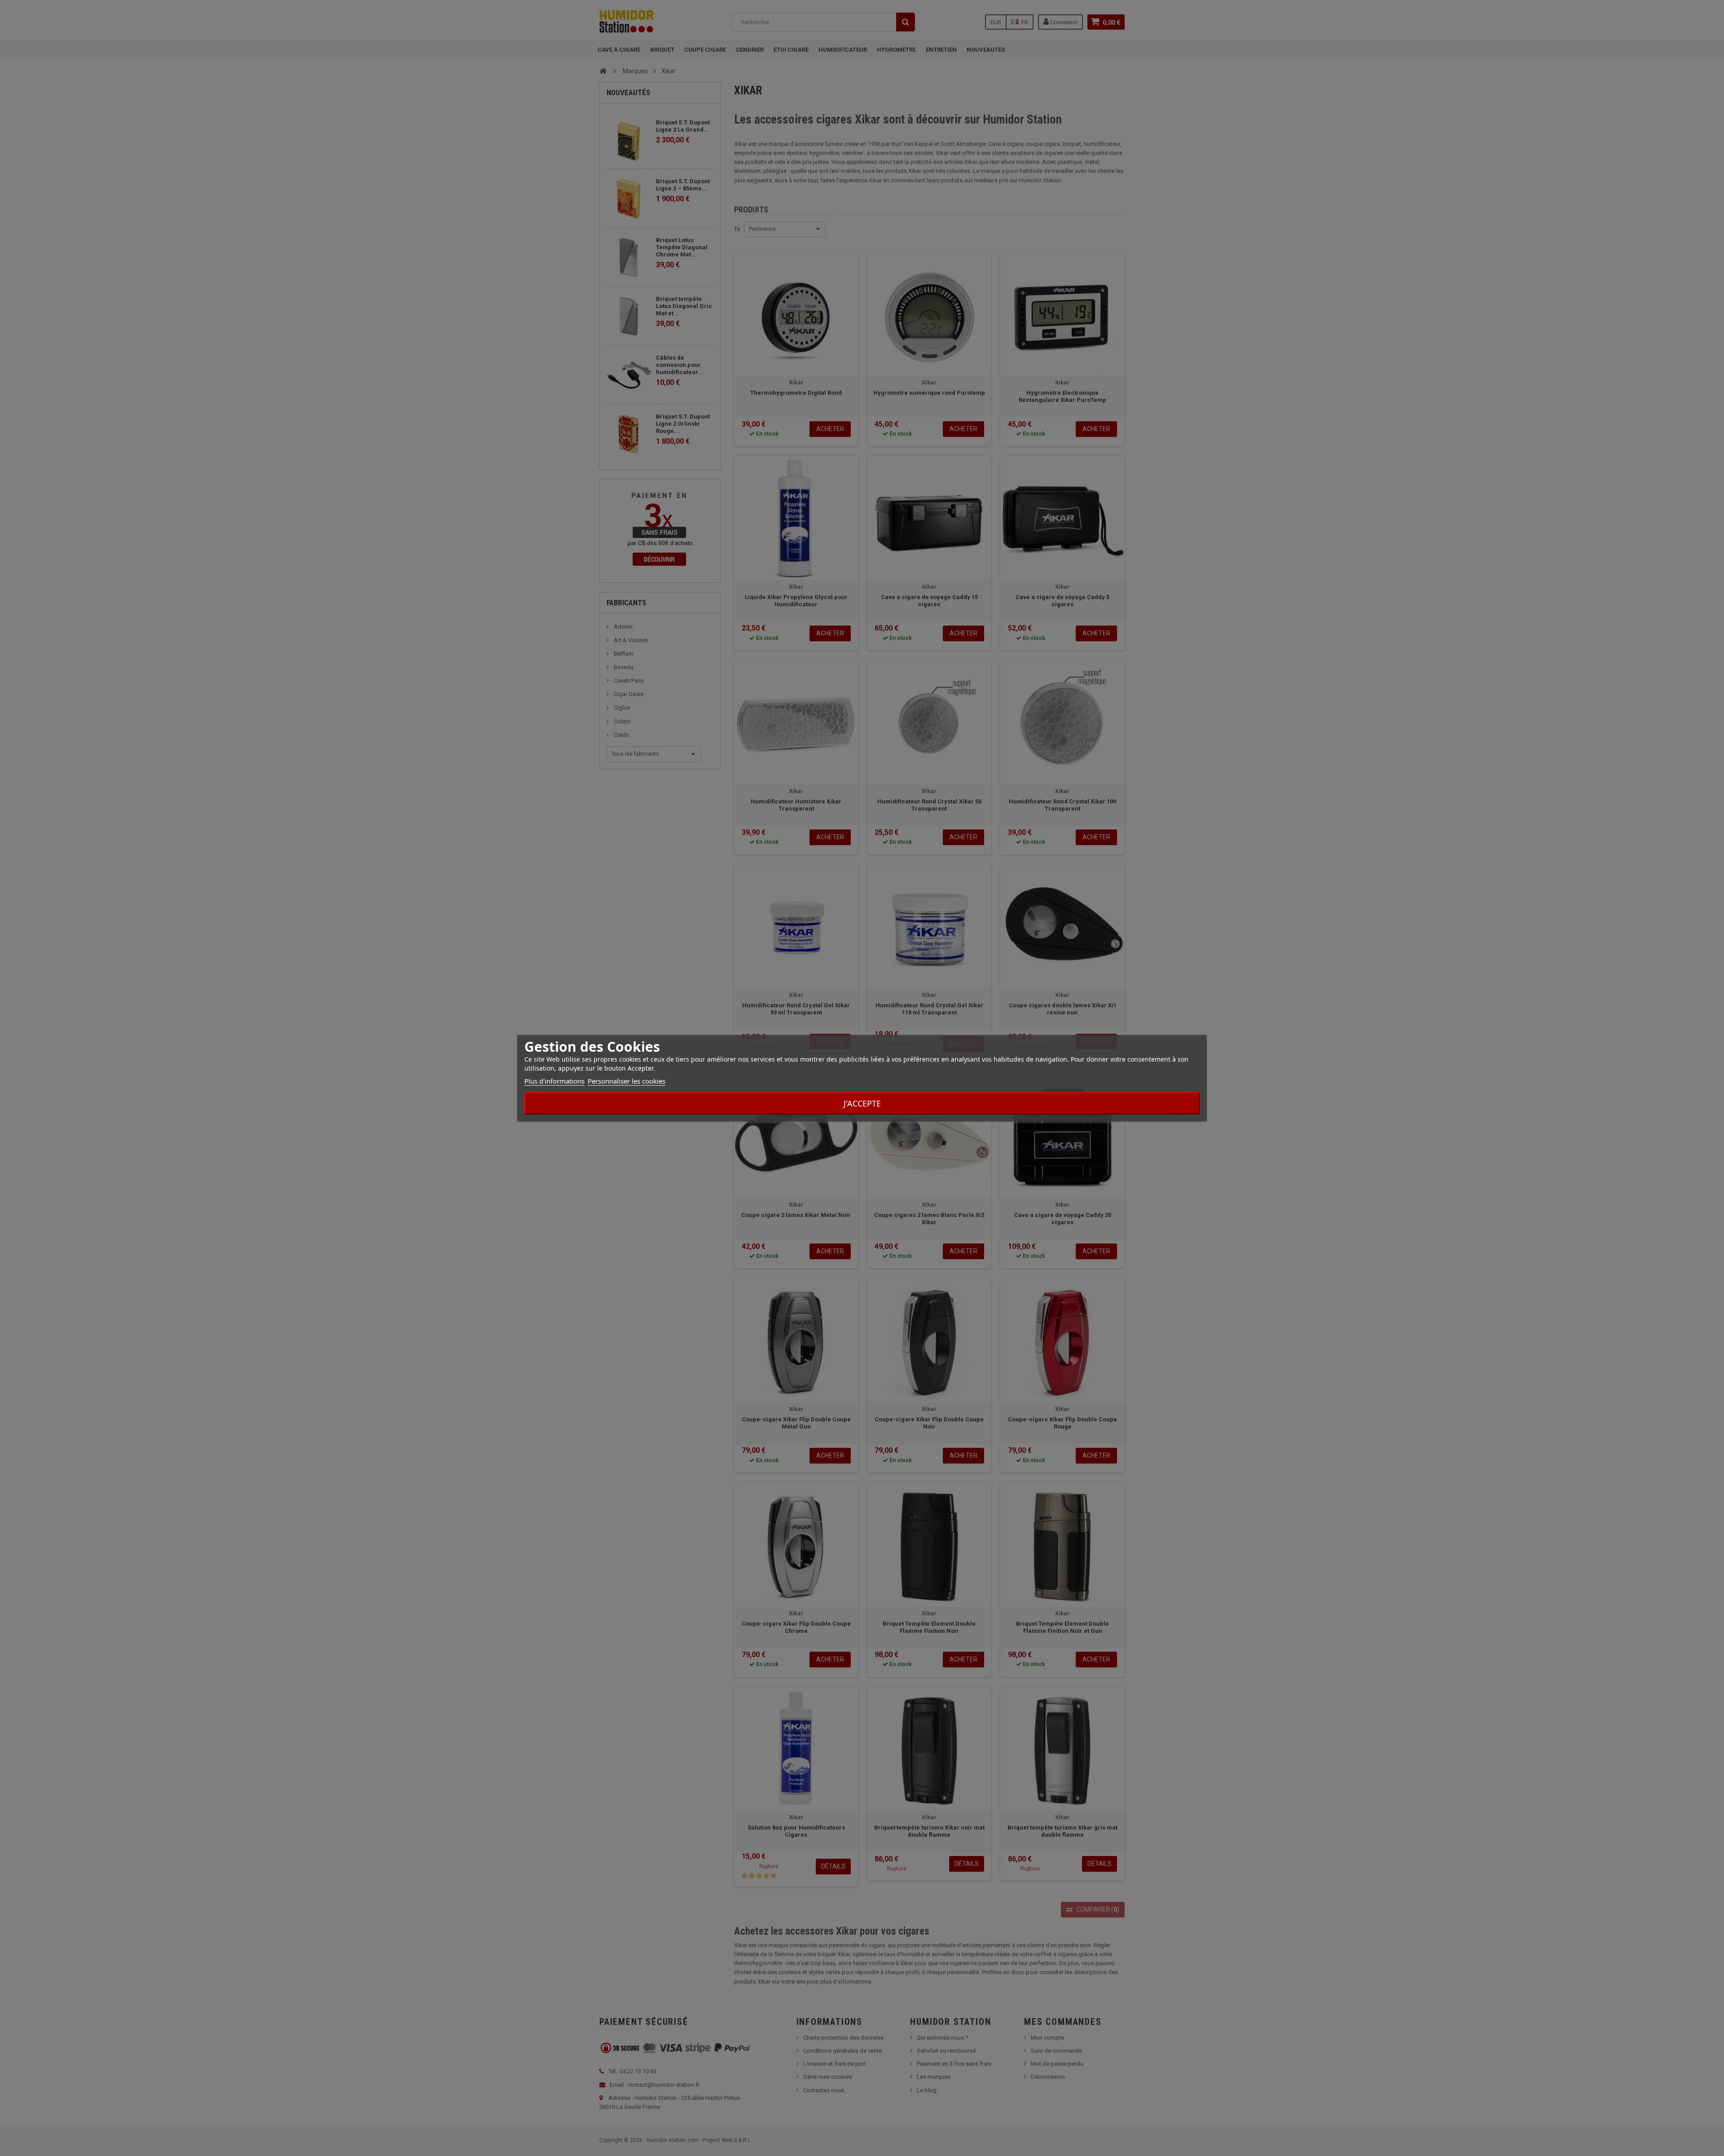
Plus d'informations (554, 1080)
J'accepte (862, 1103)
